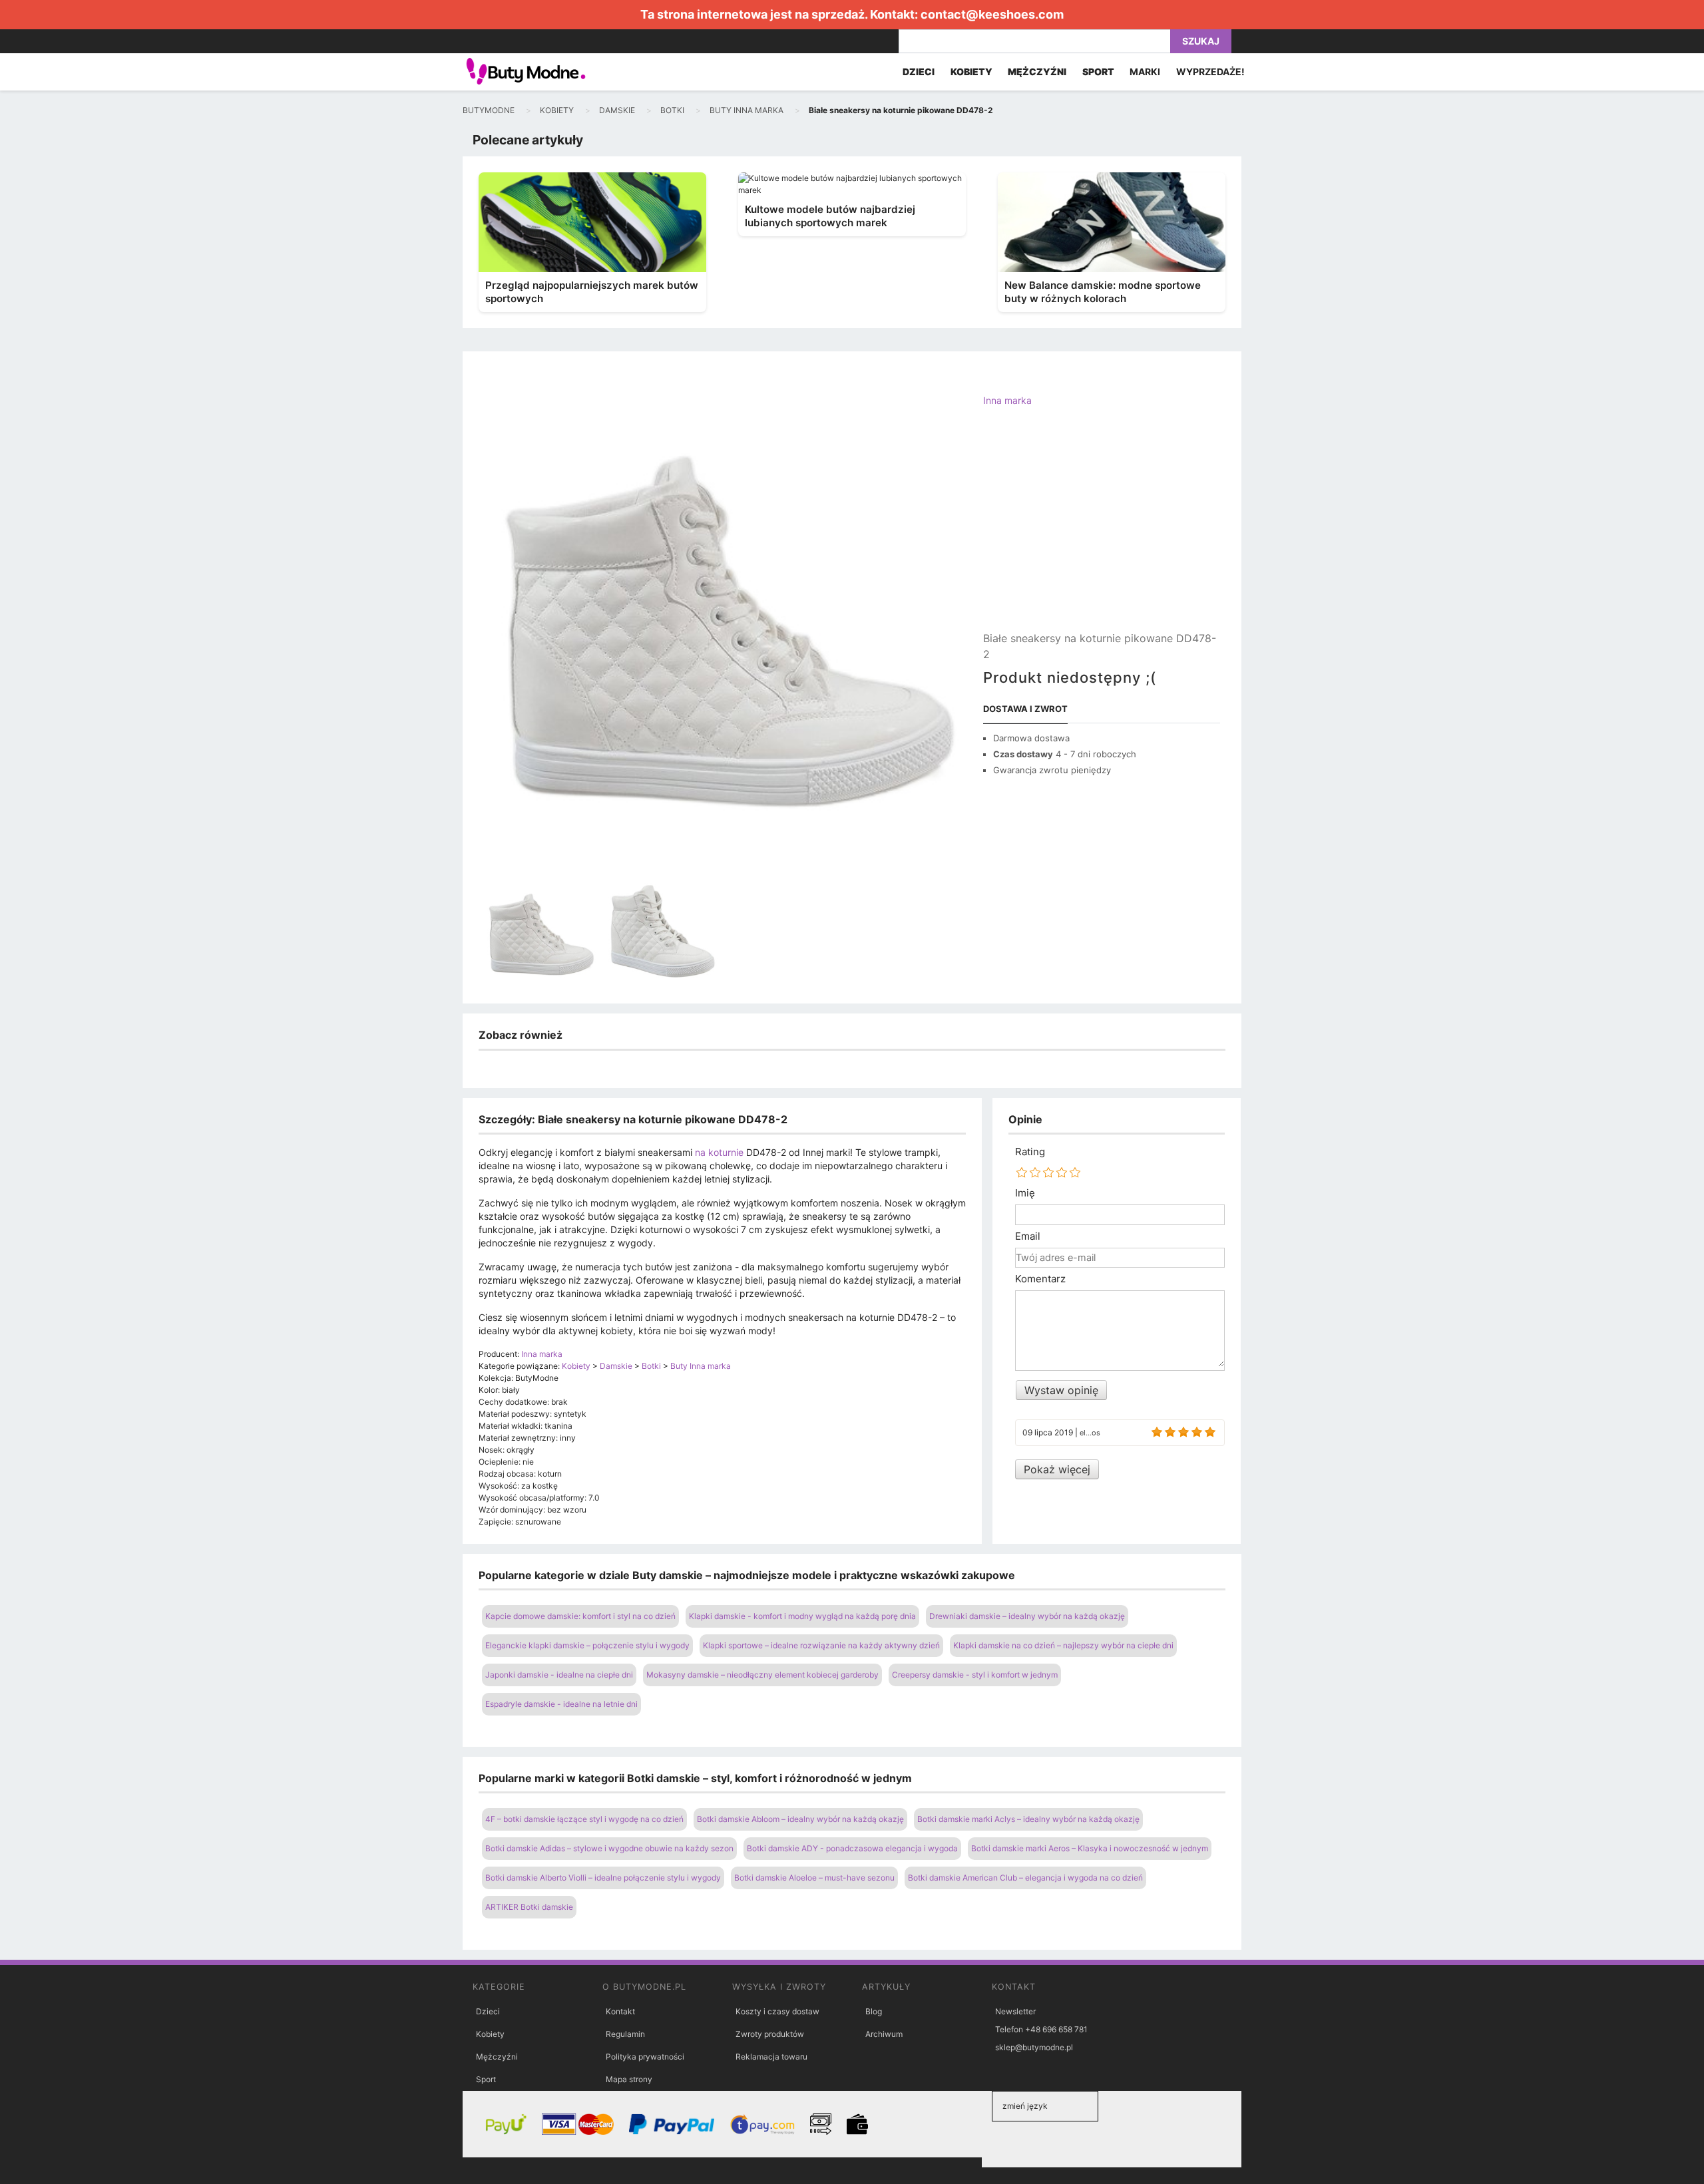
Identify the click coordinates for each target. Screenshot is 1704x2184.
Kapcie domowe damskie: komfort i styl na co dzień (580, 1616)
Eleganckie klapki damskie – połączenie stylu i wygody (587, 1645)
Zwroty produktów (770, 2034)
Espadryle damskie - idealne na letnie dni (561, 1704)
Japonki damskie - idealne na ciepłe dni (559, 1675)
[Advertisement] (1102, 530)
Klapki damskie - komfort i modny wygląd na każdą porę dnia (802, 1616)
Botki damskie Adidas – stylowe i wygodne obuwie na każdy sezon (609, 1848)
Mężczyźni (497, 2057)
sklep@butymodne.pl (1034, 2047)
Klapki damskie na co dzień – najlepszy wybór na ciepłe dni (1063, 1645)
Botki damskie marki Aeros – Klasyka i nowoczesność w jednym (1090, 1848)
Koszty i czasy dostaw (777, 2011)
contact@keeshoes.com (992, 14)
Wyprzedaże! (1210, 72)
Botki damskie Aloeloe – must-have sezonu (814, 1878)
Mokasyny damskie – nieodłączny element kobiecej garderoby (762, 1675)
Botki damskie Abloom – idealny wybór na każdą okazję (800, 1819)
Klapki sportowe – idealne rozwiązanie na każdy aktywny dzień (821, 1645)
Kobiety (490, 2034)
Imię (1025, 1193)
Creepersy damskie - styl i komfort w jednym (975, 1675)
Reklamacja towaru (771, 2057)
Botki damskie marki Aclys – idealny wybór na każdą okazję (1028, 1819)
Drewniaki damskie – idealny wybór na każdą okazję (1027, 1616)
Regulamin (625, 2034)
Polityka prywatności (645, 2057)
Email (1028, 1236)
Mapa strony (629, 2079)
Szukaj (1201, 41)
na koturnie (719, 1152)
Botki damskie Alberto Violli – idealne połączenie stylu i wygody (603, 1878)
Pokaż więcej (1057, 1469)
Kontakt (620, 2011)
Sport (486, 2079)
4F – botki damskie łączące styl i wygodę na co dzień (584, 1819)
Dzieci (488, 2011)
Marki (1145, 72)
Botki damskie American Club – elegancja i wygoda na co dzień (1025, 1878)
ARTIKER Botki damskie (529, 1907)
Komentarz (1040, 1279)
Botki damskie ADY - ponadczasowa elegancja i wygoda (852, 1848)
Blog (874, 2011)
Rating (1030, 1152)
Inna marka (1007, 400)
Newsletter (1015, 2011)
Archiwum (884, 2034)
